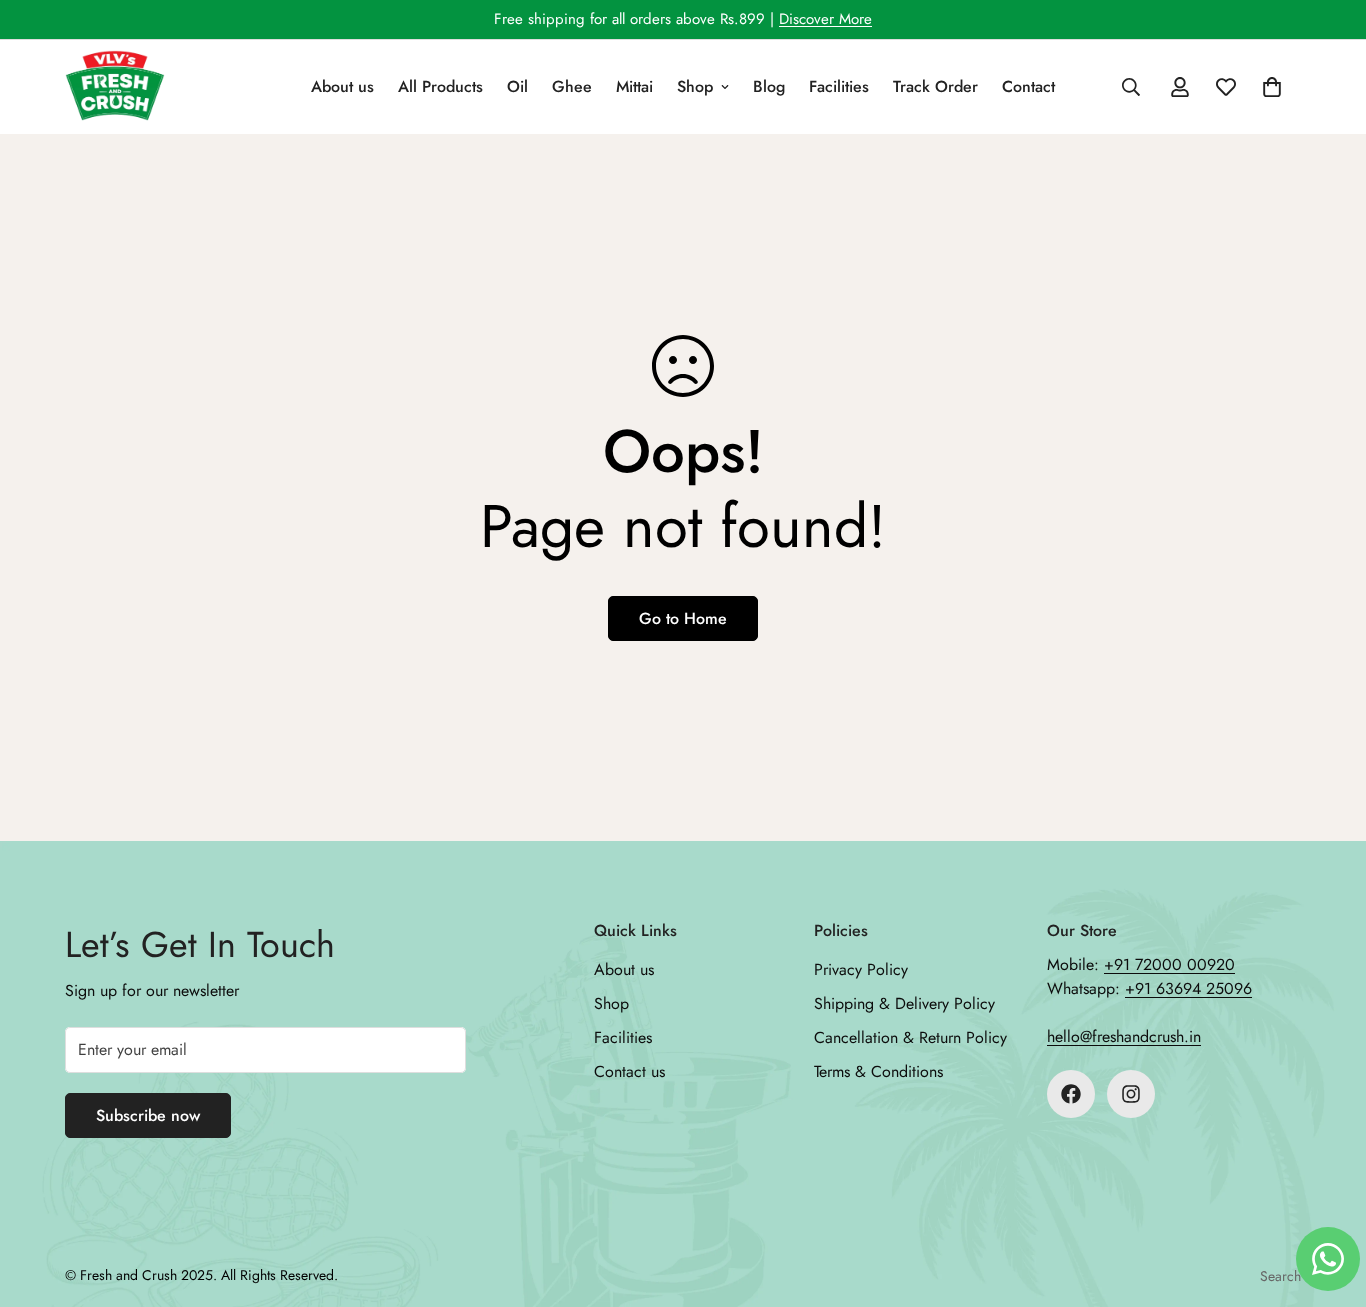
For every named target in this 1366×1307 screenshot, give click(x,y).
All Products (440, 86)
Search (1280, 1276)
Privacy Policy (861, 969)
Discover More (825, 19)
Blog (769, 86)
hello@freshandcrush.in (1124, 1036)
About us (342, 86)
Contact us (629, 1071)
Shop (695, 86)
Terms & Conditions (878, 1071)
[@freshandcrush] (1071, 1094)
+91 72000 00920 (1169, 964)
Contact (1028, 86)
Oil (517, 86)
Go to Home (683, 618)
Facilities (839, 86)
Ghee (572, 86)
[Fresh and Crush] (115, 87)
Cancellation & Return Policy (910, 1037)
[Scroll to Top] (1327, 1198)
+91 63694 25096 (1188, 988)
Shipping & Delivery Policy (904, 1003)
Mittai (634, 86)
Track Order (935, 86)
